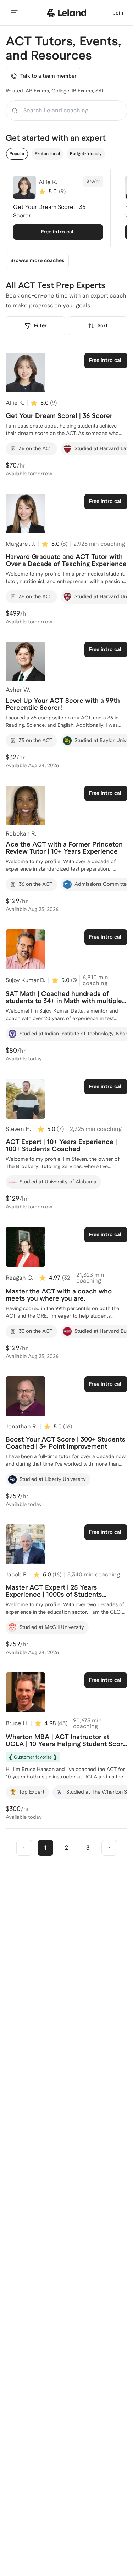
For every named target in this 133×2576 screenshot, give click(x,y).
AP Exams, (38, 91)
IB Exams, (84, 91)
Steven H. (18, 1129)
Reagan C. (19, 1278)
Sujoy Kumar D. (26, 980)
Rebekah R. (21, 834)
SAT (100, 91)
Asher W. (18, 690)
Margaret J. (21, 544)
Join (118, 13)
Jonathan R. (22, 1426)
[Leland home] (67, 13)
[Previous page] (24, 1848)
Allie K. (15, 403)
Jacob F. (16, 1575)
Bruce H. (17, 1723)
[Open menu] (14, 13)
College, (62, 91)
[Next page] (109, 1848)
